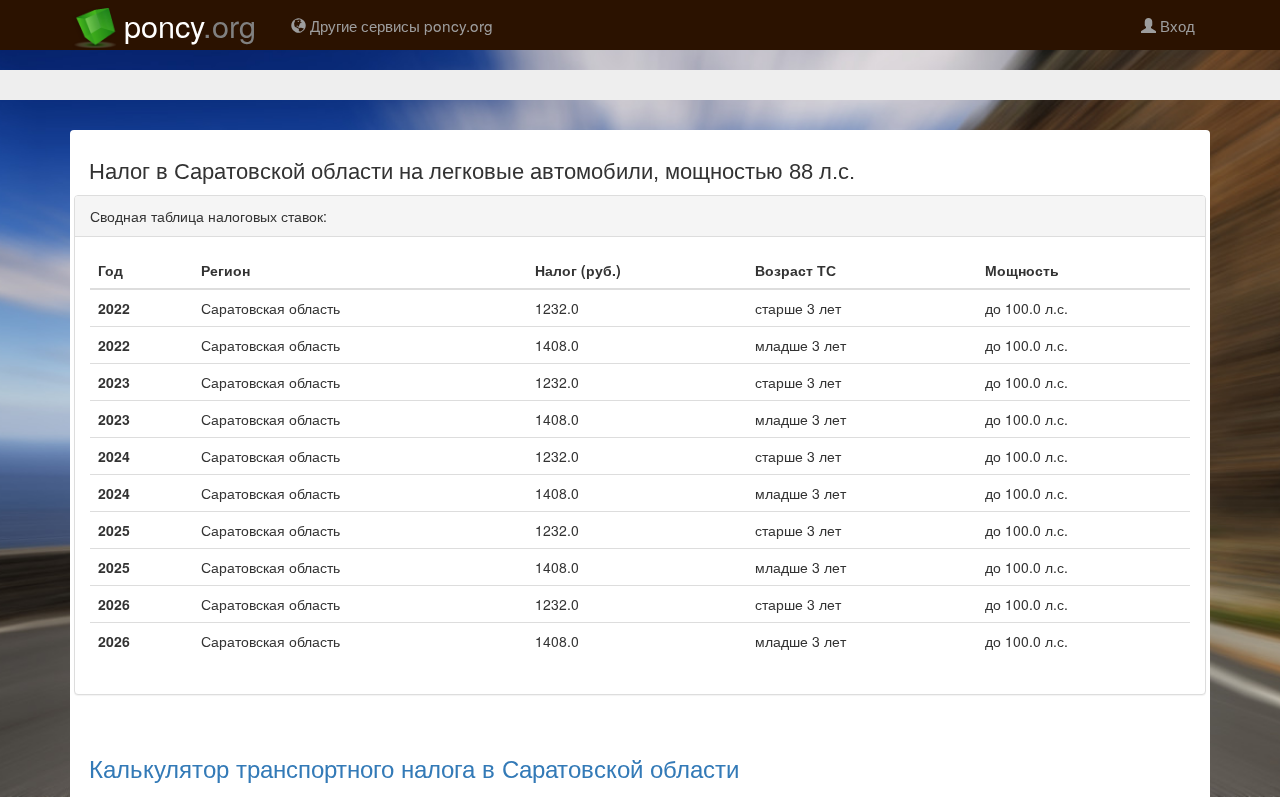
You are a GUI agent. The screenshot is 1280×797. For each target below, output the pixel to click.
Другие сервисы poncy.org (399, 25)
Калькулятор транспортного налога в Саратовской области (414, 767)
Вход (1175, 25)
